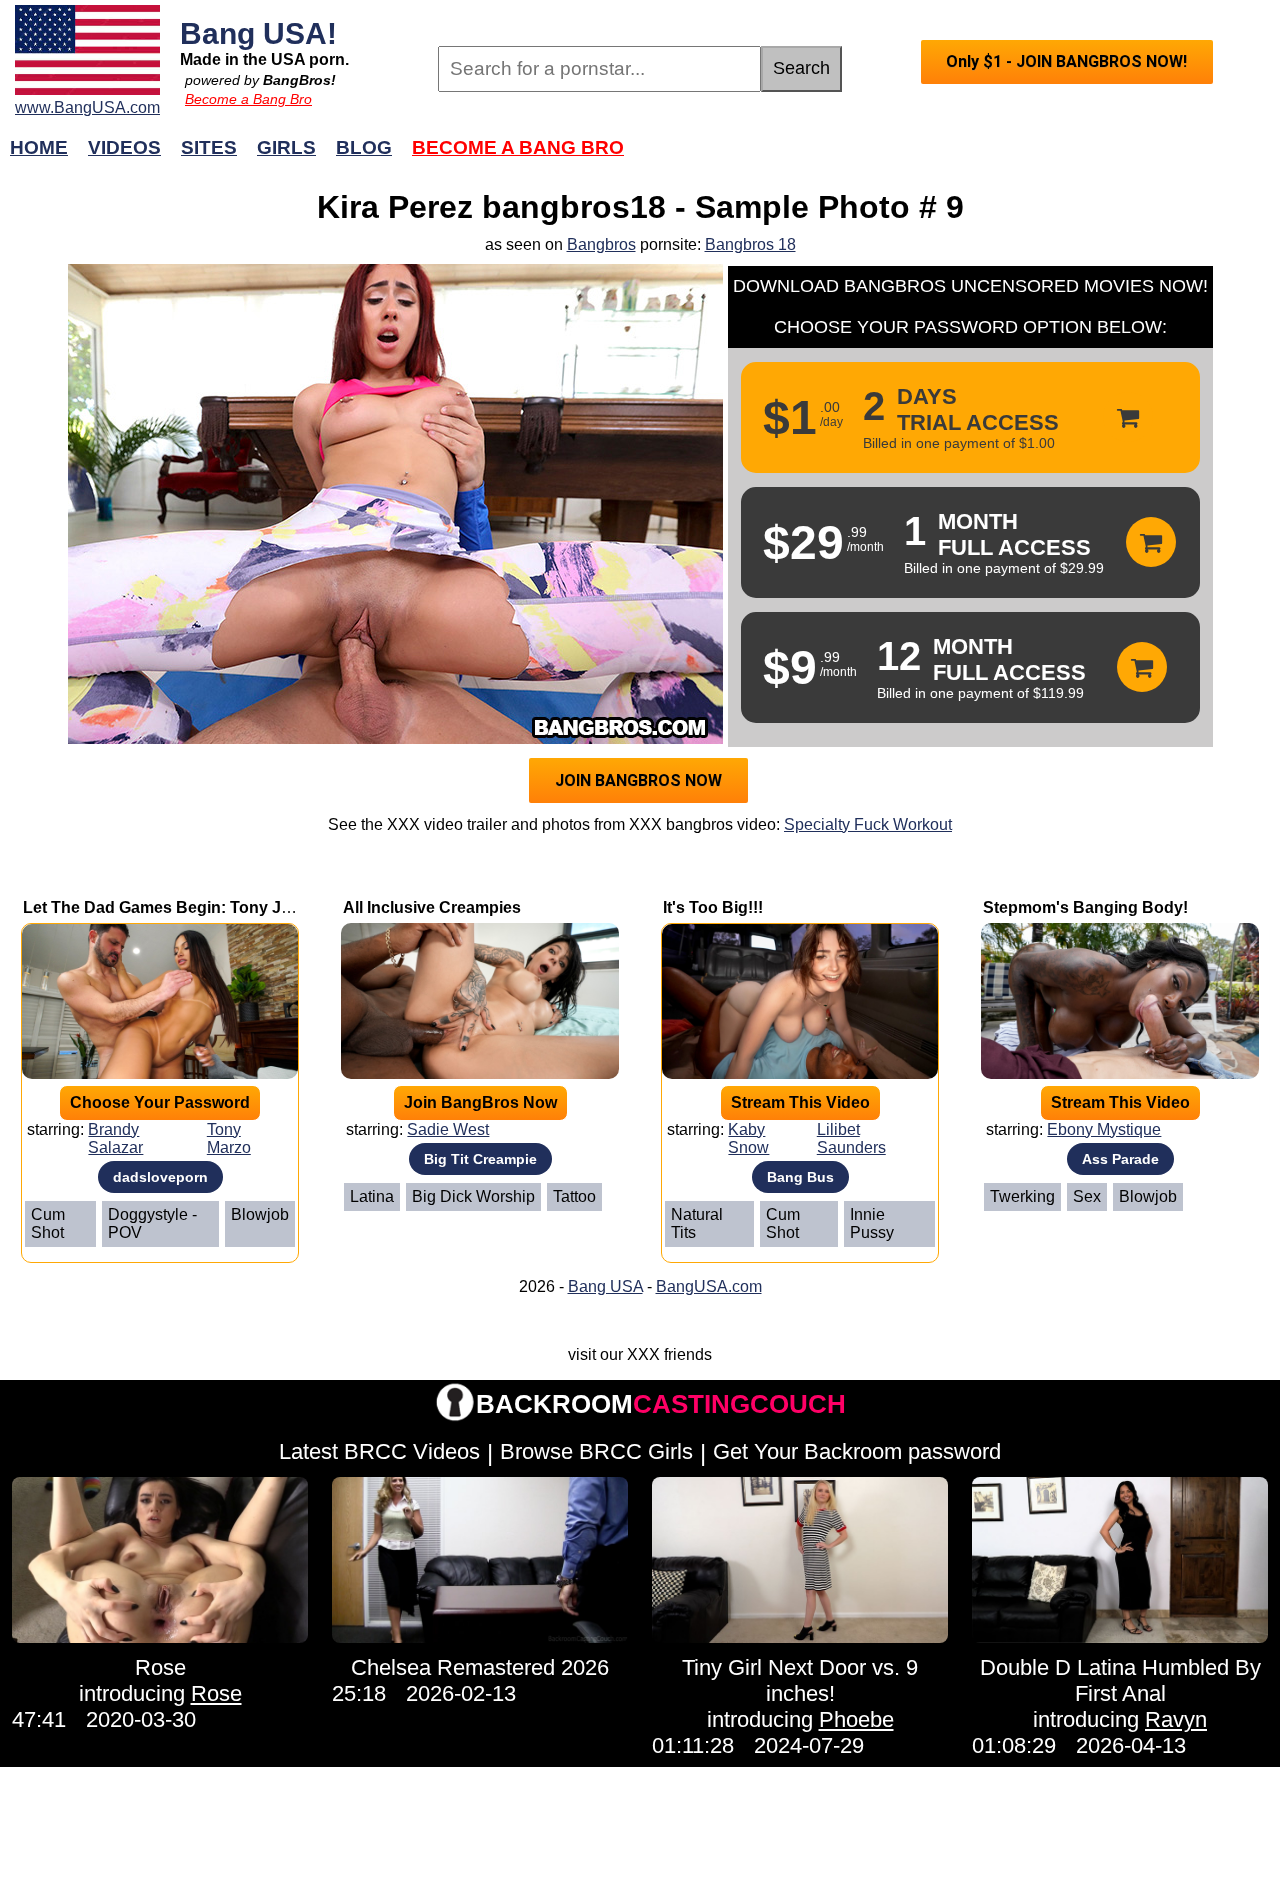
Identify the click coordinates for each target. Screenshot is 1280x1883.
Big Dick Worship (473, 1196)
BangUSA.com (709, 1286)
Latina (372, 1196)
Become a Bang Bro (248, 99)
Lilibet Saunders (851, 1138)
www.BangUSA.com (87, 107)
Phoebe (856, 1719)
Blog (364, 147)
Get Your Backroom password (857, 1451)
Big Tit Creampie (480, 1159)
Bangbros (601, 244)
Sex (1087, 1196)
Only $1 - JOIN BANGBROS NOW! (1066, 61)
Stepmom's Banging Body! (1085, 907)
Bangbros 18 (750, 244)
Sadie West (448, 1129)
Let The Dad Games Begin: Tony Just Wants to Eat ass (229, 907)
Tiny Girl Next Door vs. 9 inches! (800, 1680)
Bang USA (605, 1286)
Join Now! (957, 157)
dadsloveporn (160, 1177)
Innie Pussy (872, 1223)
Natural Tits (697, 1223)
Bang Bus (800, 1177)
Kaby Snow (748, 1138)
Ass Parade (1120, 1159)
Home (39, 147)
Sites (209, 147)
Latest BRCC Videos (379, 1451)
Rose (160, 1667)
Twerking (1022, 1196)
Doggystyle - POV (152, 1223)
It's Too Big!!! (713, 907)
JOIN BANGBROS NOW (638, 780)
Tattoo (574, 1196)
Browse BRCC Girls (596, 1451)
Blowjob (260, 1214)
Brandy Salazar (115, 1138)
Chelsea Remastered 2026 (480, 1667)
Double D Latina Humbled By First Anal (1120, 1680)
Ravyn (1176, 1719)
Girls (286, 147)
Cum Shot (48, 1223)
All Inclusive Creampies (432, 907)
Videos (124, 147)
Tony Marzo (229, 1138)
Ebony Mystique (1104, 1129)
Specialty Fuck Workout (868, 824)
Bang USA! (258, 33)
